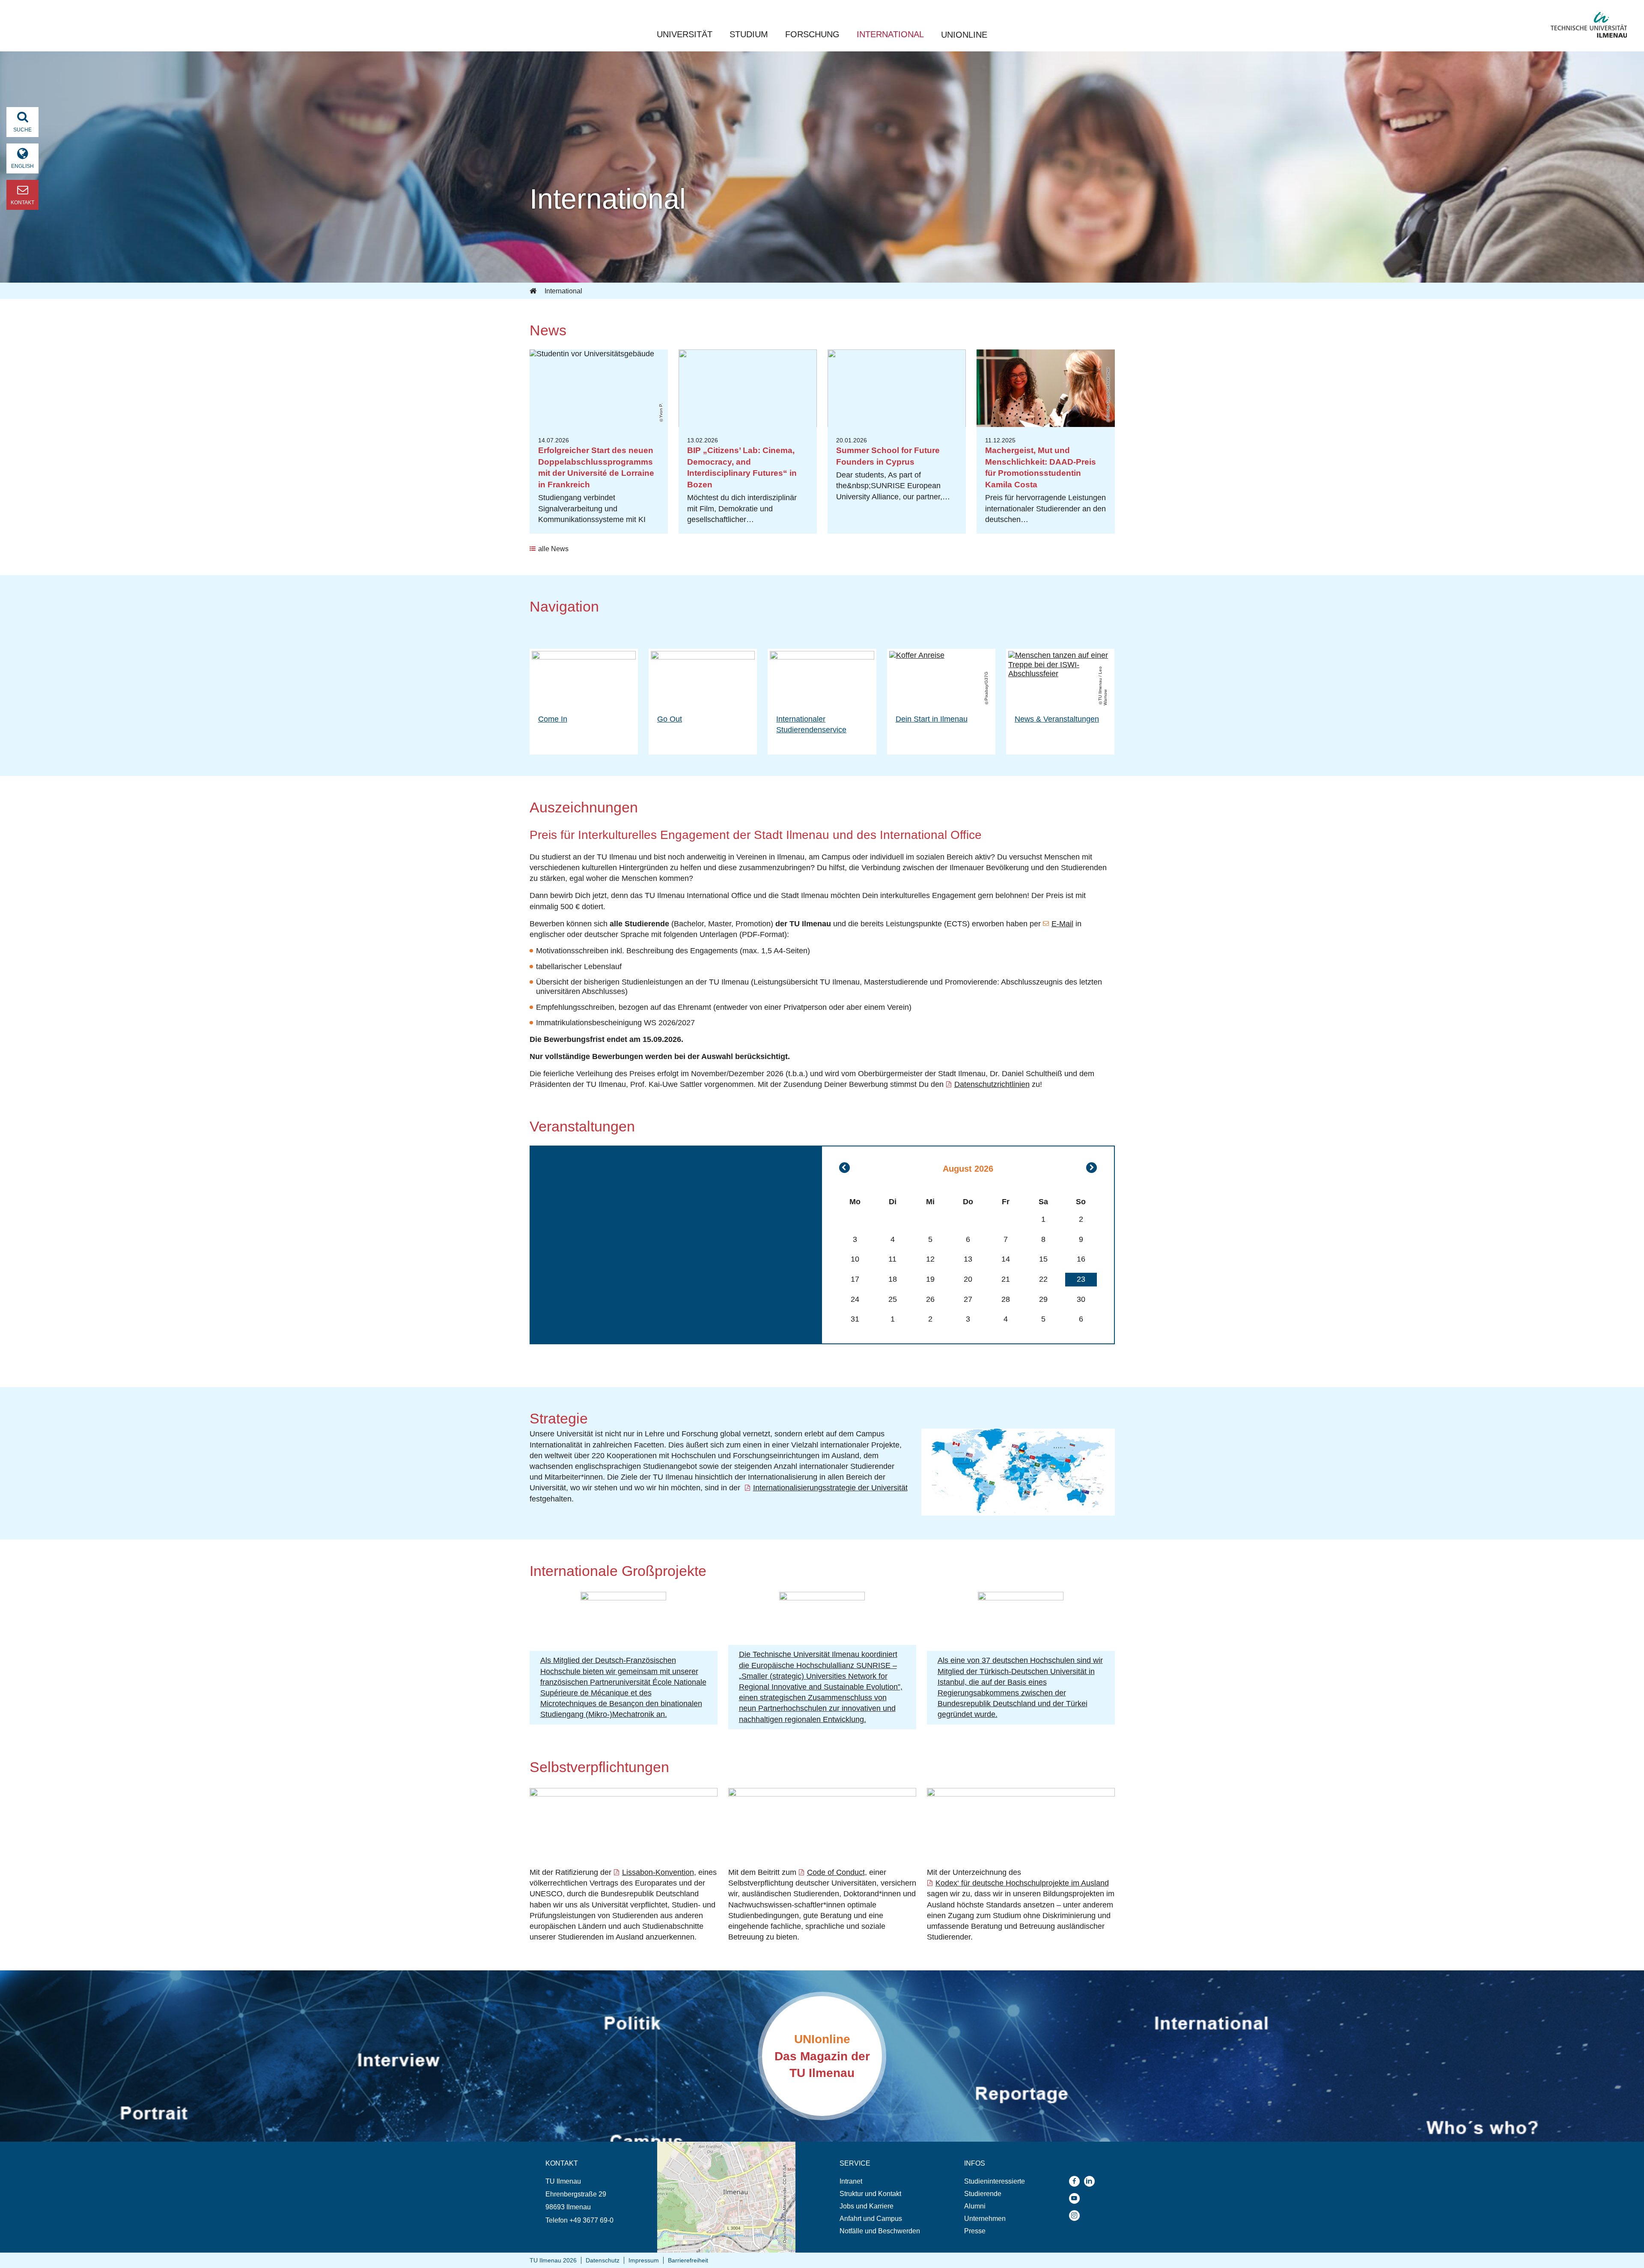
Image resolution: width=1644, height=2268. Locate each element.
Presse (975, 2231)
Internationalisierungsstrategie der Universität (830, 1488)
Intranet (851, 2181)
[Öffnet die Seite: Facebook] (1077, 2181)
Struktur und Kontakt (870, 2194)
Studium (749, 34)
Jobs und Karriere (867, 2206)
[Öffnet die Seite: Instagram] (1077, 2216)
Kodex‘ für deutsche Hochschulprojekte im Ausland (1022, 1883)
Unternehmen (985, 2219)
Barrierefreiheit (688, 2260)
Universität (685, 34)
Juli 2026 (844, 1168)
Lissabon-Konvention (658, 1872)
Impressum (644, 2260)
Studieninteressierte (995, 2181)
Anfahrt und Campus (871, 2219)
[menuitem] (880, 2181)
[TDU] (1021, 1598)
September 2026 (1092, 1168)
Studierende (983, 2194)
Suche (22, 130)
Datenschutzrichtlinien (992, 1084)
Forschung (812, 34)
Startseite (534, 291)
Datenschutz (603, 2260)
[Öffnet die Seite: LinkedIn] (1092, 2181)
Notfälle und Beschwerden (880, 2231)
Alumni (975, 2206)
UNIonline (964, 35)
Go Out (670, 719)
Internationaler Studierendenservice (811, 724)
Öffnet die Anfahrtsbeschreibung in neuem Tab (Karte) (721, 2150)
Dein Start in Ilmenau (932, 719)
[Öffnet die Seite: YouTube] (1077, 2198)
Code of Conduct (836, 1872)
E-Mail (1062, 924)
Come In (553, 719)
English (22, 166)
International (890, 34)
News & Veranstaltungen (1057, 719)
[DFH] (623, 1598)
